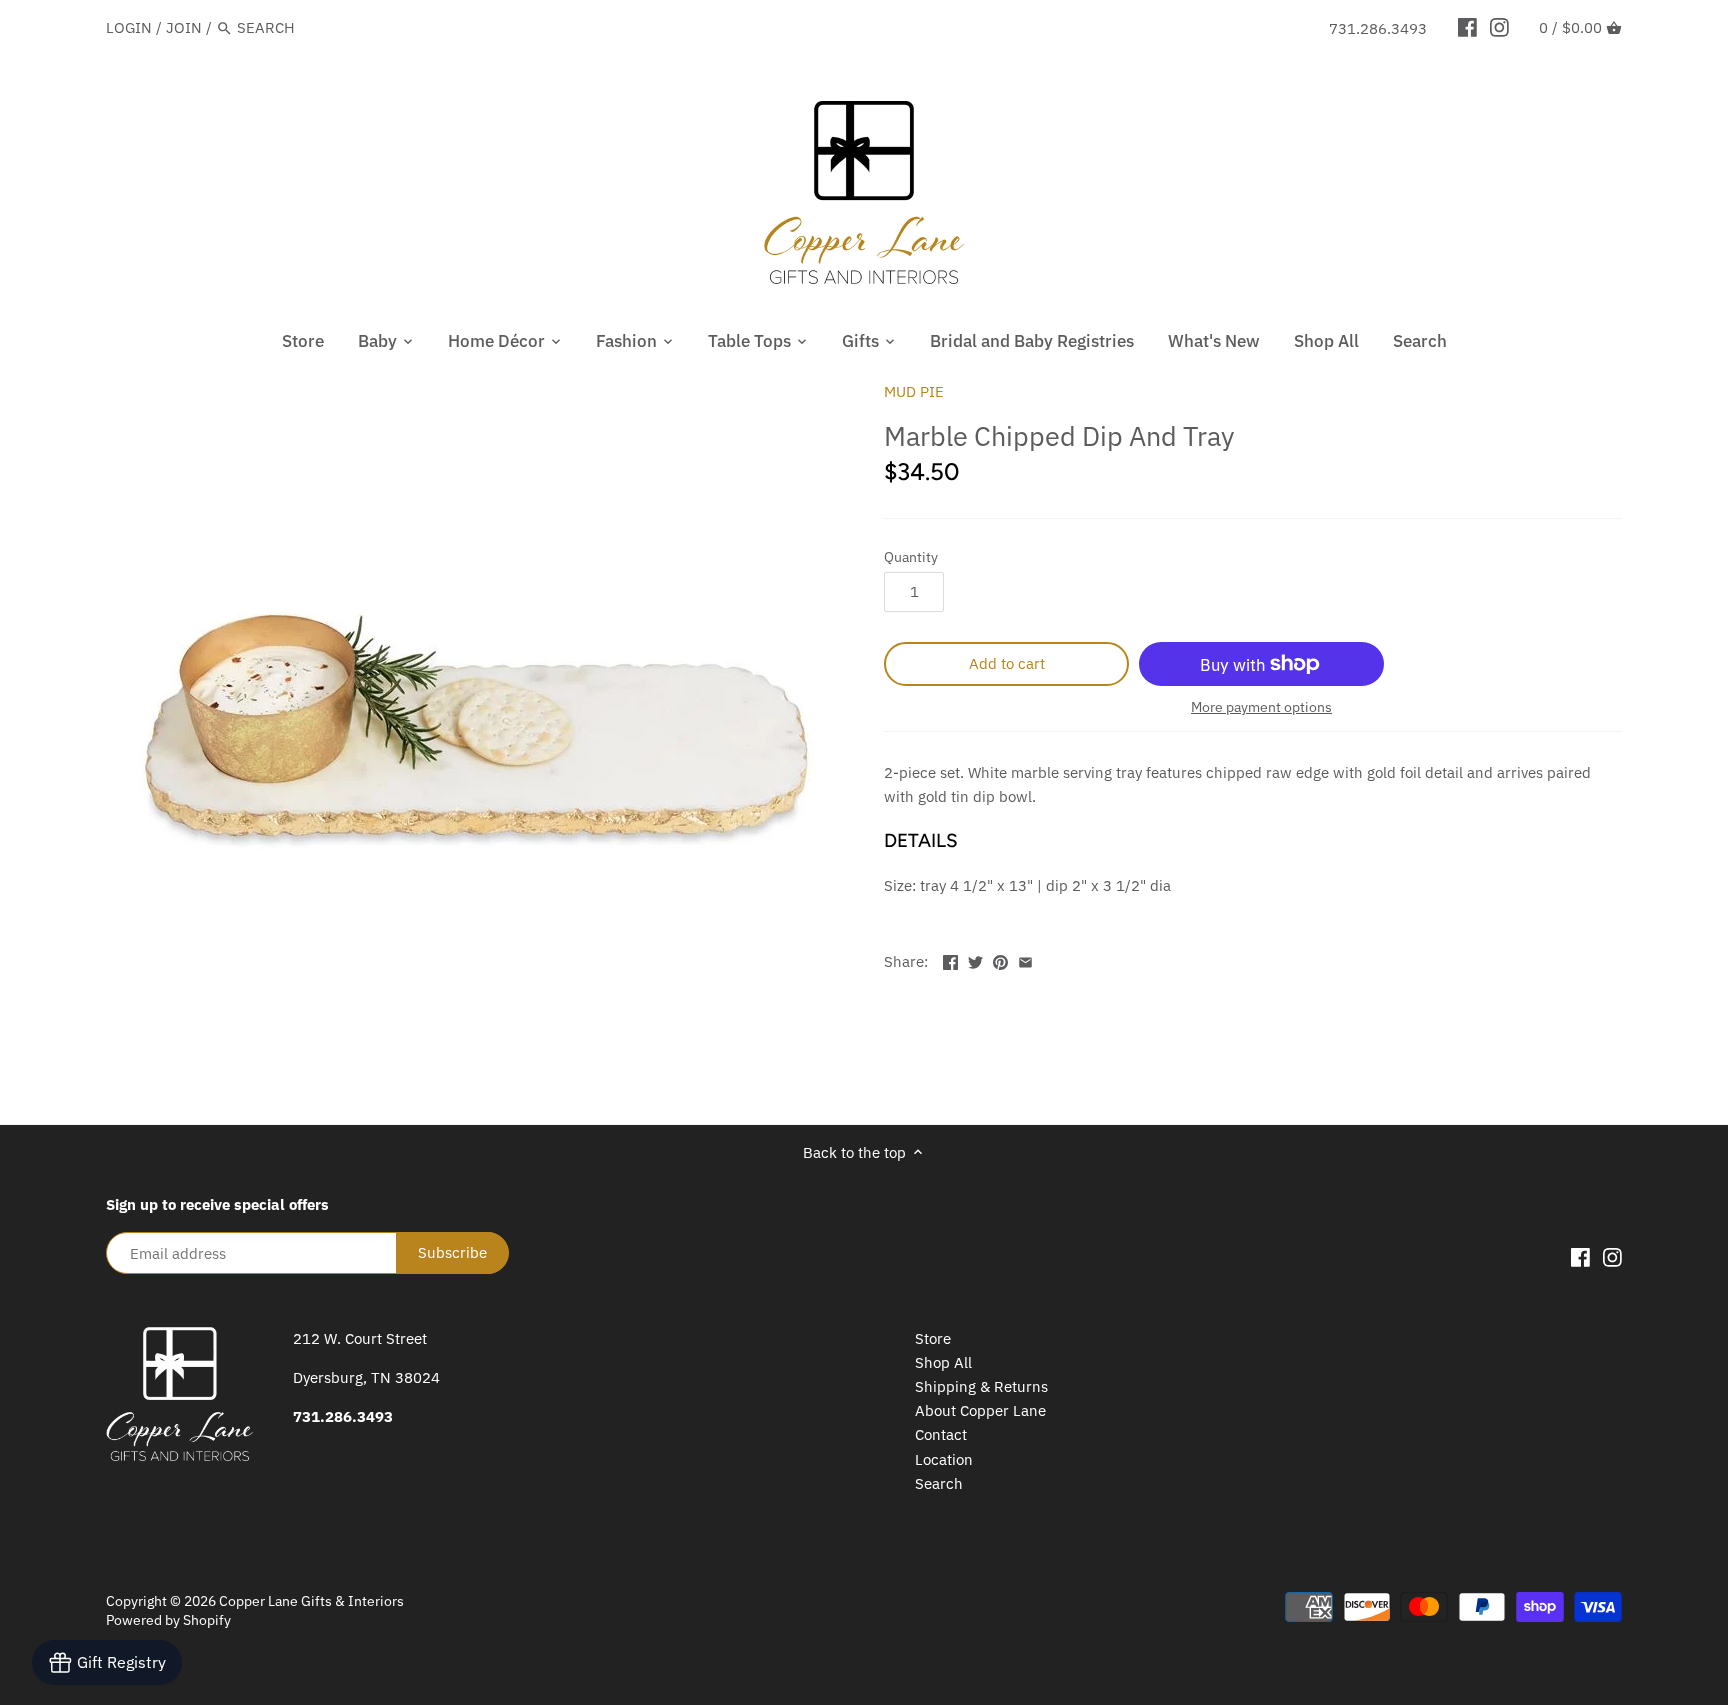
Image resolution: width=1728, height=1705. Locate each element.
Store (933, 1338)
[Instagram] (1499, 27)
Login (129, 27)
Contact (941, 1434)
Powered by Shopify (168, 1620)
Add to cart (1007, 663)
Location (944, 1459)
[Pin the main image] (1000, 959)
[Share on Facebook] (950, 959)
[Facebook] (1467, 27)
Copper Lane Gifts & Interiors (311, 1601)
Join (184, 27)
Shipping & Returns (981, 1386)
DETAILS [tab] (921, 840)
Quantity (911, 557)
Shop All (943, 1362)
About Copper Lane (980, 1410)
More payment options (1261, 707)
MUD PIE (914, 391)
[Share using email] (1025, 959)
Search (939, 1483)
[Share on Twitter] (975, 959)
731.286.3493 (1378, 28)
